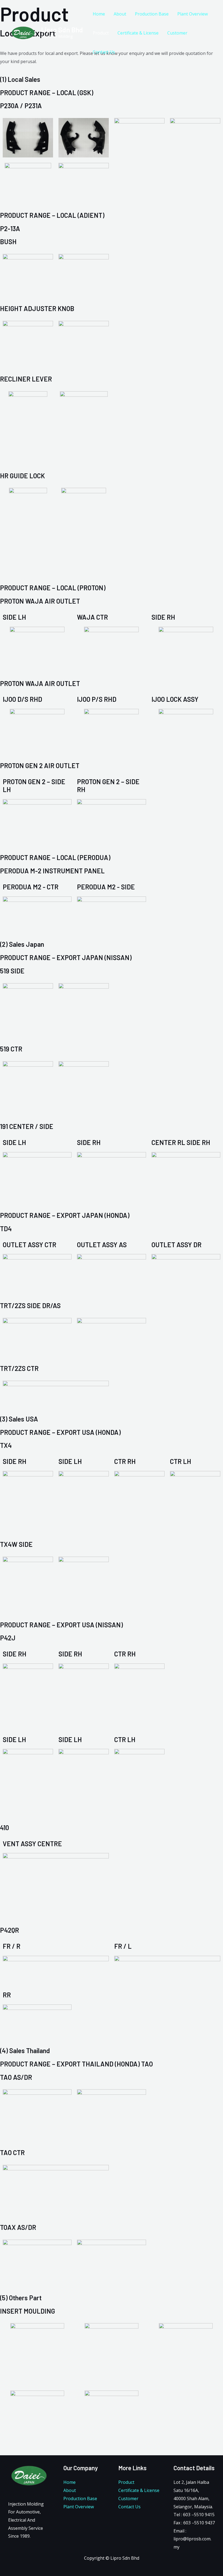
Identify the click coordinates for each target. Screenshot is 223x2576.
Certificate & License (138, 33)
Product (101, 33)
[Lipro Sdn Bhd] (23, 33)
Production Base (152, 14)
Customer (177, 33)
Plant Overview (193, 14)
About (120, 14)
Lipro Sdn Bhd (62, 30)
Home (99, 14)
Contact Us (104, 52)
